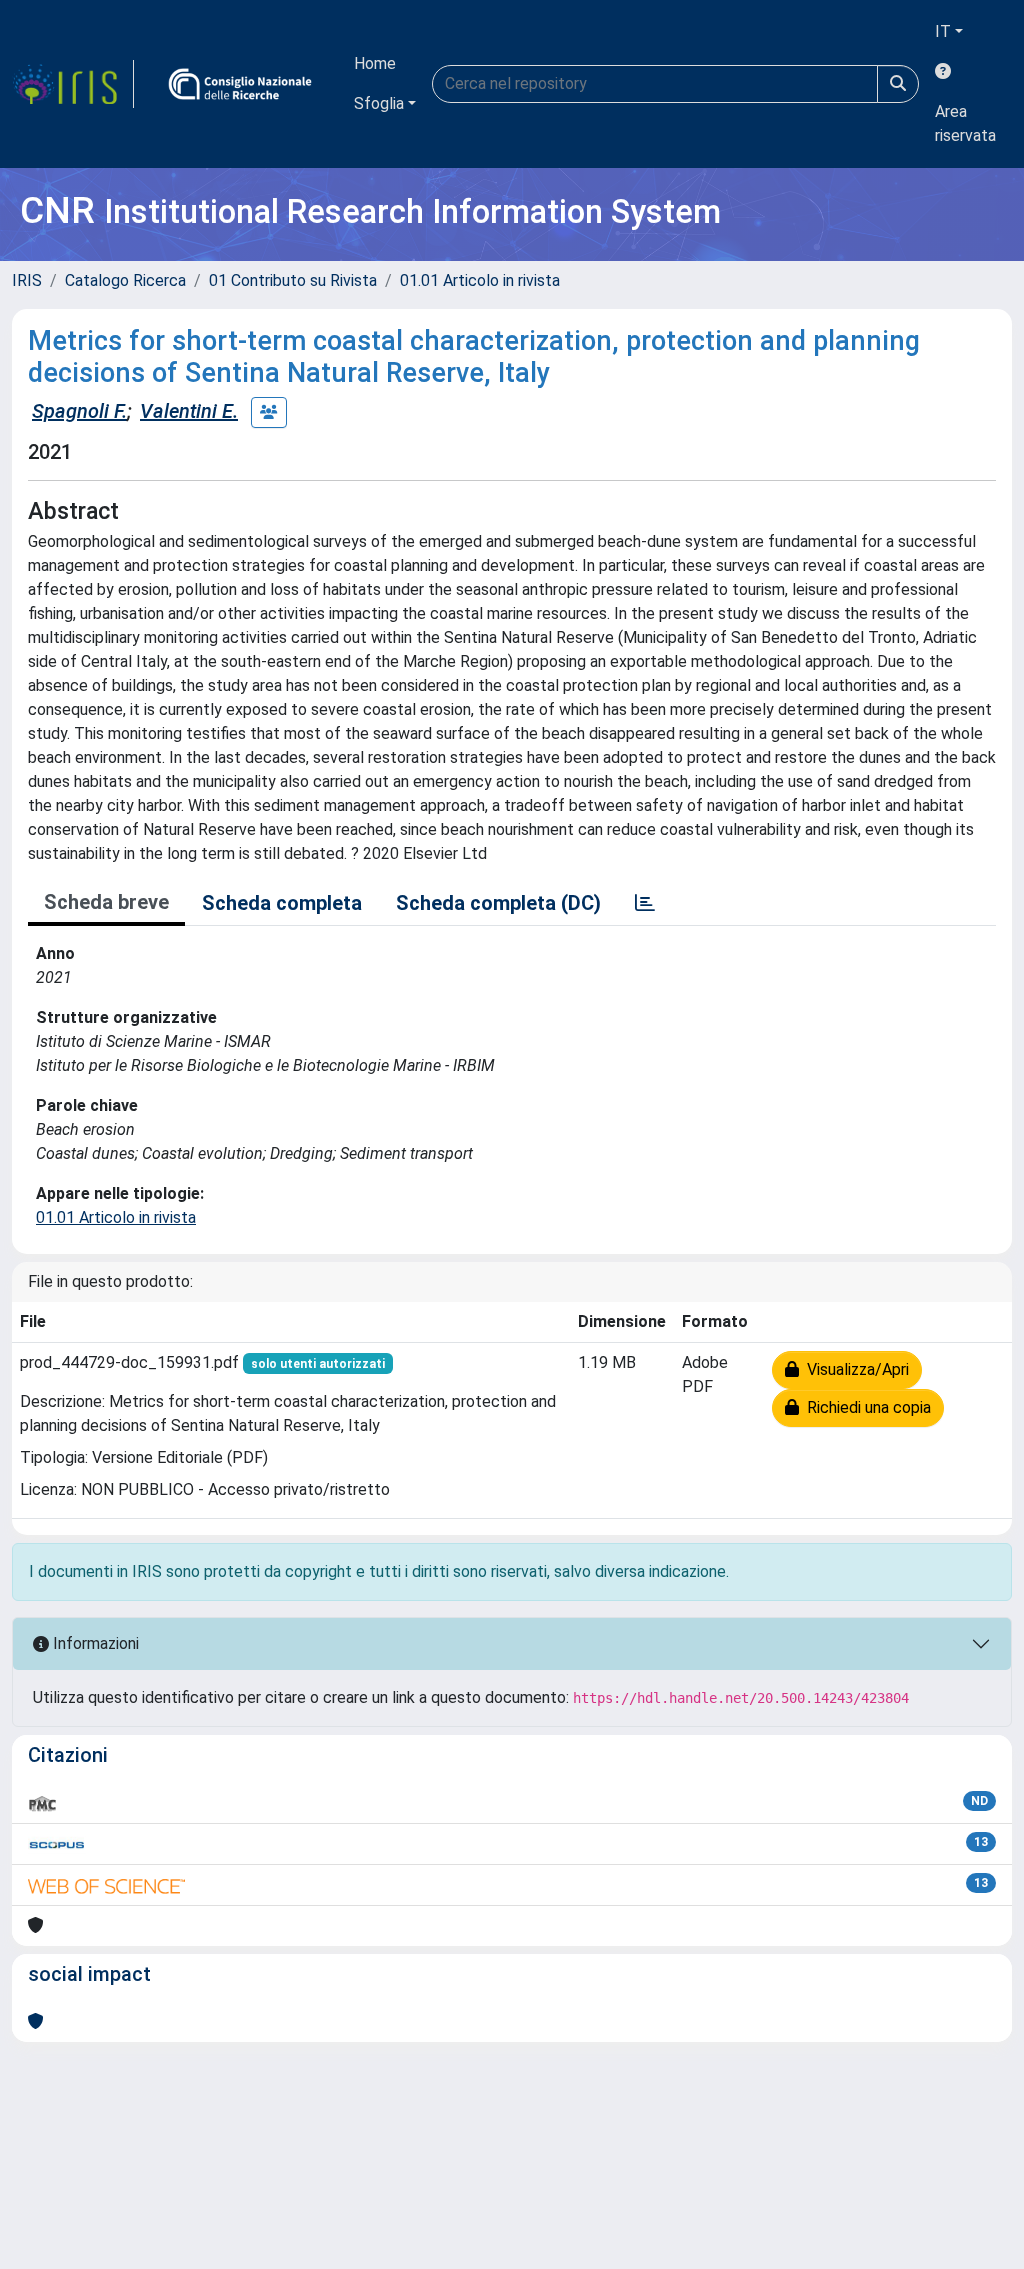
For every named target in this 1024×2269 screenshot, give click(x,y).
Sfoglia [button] (379, 103)
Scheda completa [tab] (282, 903)
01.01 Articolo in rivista (480, 280)
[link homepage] (73, 84)
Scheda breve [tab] (106, 902)
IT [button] (943, 31)
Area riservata (965, 123)
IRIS (27, 280)
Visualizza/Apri (854, 1369)
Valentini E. (189, 411)
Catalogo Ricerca (125, 280)
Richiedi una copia (865, 1407)
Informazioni (94, 1643)
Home (375, 63)
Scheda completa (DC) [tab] (498, 903)
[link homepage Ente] (240, 84)
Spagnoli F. (79, 411)
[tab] (645, 903)
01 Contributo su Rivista (293, 280)
